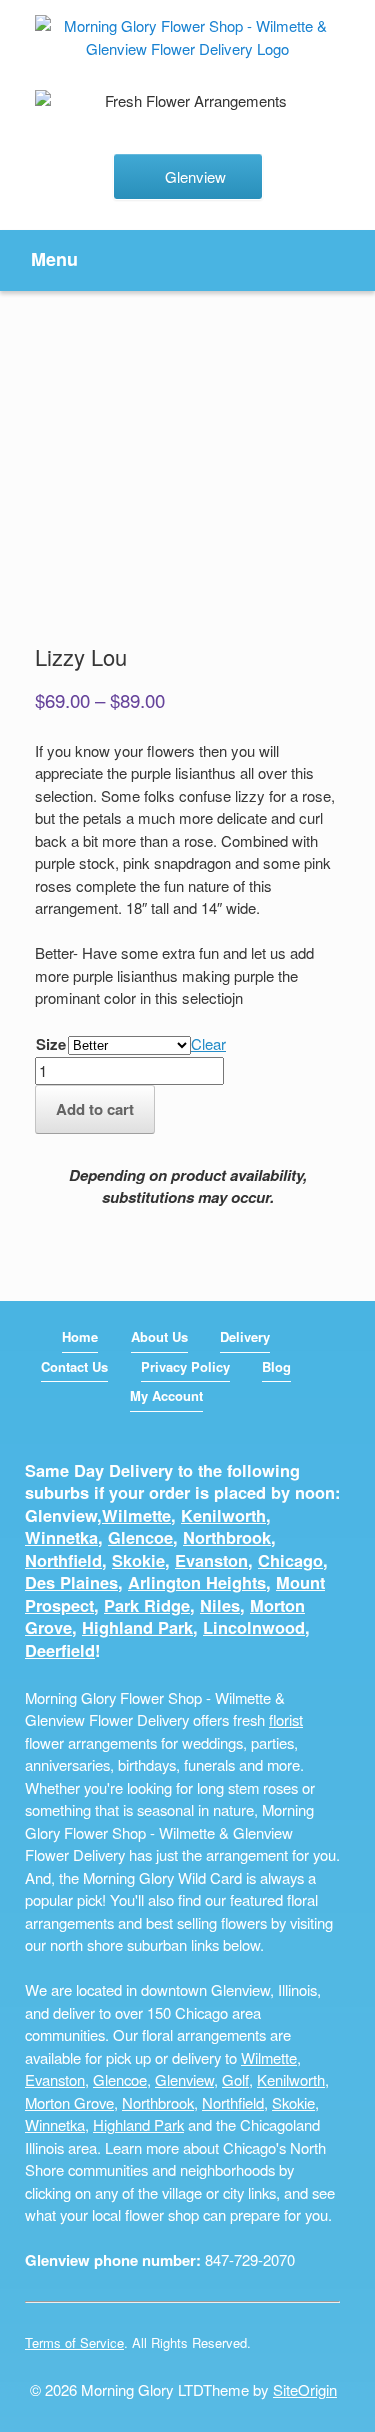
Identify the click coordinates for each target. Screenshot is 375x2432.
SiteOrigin (305, 2389)
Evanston (211, 1560)
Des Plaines (71, 1582)
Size (51, 1044)
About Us (159, 1336)
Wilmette (136, 1515)
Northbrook (227, 1537)
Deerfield (60, 1650)
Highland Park (137, 1627)
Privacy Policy (185, 1366)
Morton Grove (69, 2102)
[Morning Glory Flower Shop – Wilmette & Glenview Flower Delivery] (187, 37)
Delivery (245, 1336)
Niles (220, 1605)
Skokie (138, 1560)
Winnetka (61, 1537)
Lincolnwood (254, 1627)
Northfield (63, 1560)
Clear (208, 1043)
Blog (276, 1366)
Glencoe (140, 1537)
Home (80, 1336)
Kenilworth (223, 1515)
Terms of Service (74, 2342)
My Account (166, 1395)
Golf (235, 2079)
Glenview (184, 2079)
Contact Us (74, 1366)
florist (286, 1719)
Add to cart (95, 1109)
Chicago (290, 1560)
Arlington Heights (197, 1582)
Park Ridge (147, 1605)
